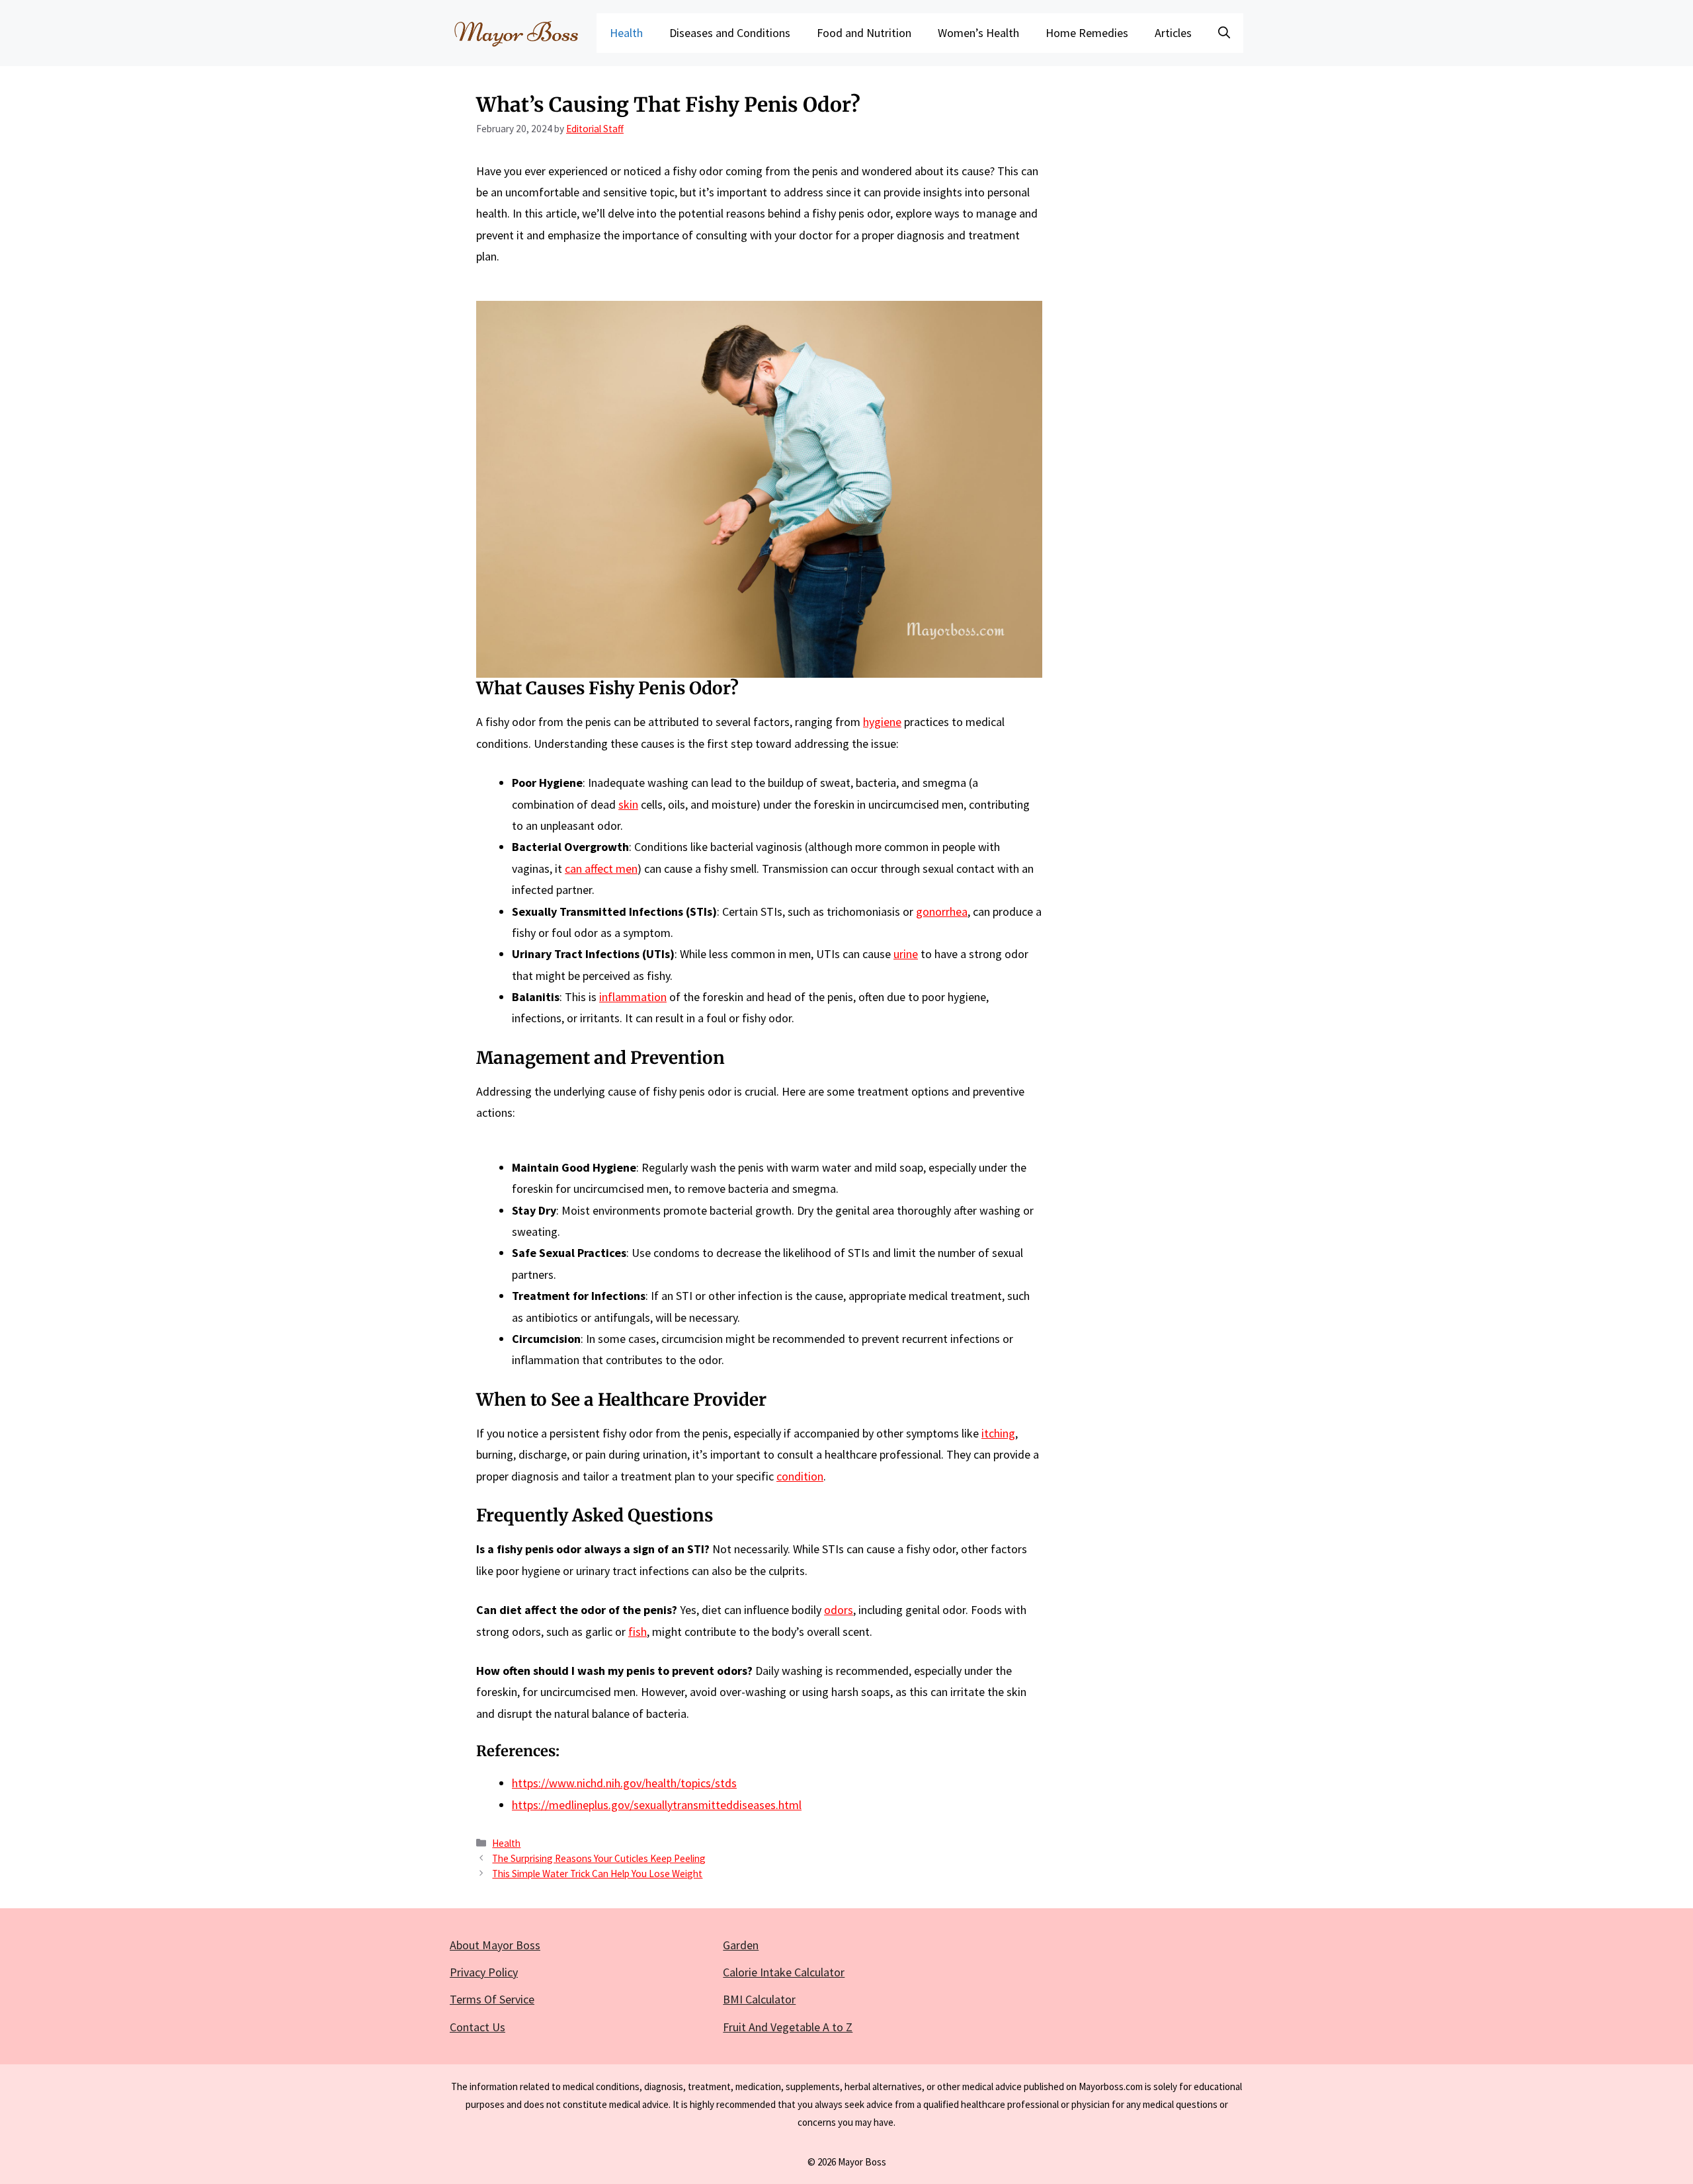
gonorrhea (942, 911)
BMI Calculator (759, 1999)
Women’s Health (978, 33)
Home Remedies (1087, 33)
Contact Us (477, 2027)
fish (638, 1632)
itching (998, 1433)
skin (628, 804)
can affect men (601, 869)
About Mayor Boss (495, 1945)
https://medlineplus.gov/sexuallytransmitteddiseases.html (657, 1805)
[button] (1224, 33)
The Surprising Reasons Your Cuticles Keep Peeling (599, 1858)
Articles (1173, 33)
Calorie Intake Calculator (784, 1972)
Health (626, 33)
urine (906, 954)
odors (839, 1610)
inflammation (633, 997)
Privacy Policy (484, 1972)
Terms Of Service (492, 1999)
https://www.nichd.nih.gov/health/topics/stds (624, 1783)
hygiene (882, 722)
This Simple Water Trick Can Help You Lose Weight (597, 1874)
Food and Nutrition (864, 33)
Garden (741, 1945)
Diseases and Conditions (730, 33)
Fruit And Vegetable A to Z (788, 2027)
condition (800, 1476)
